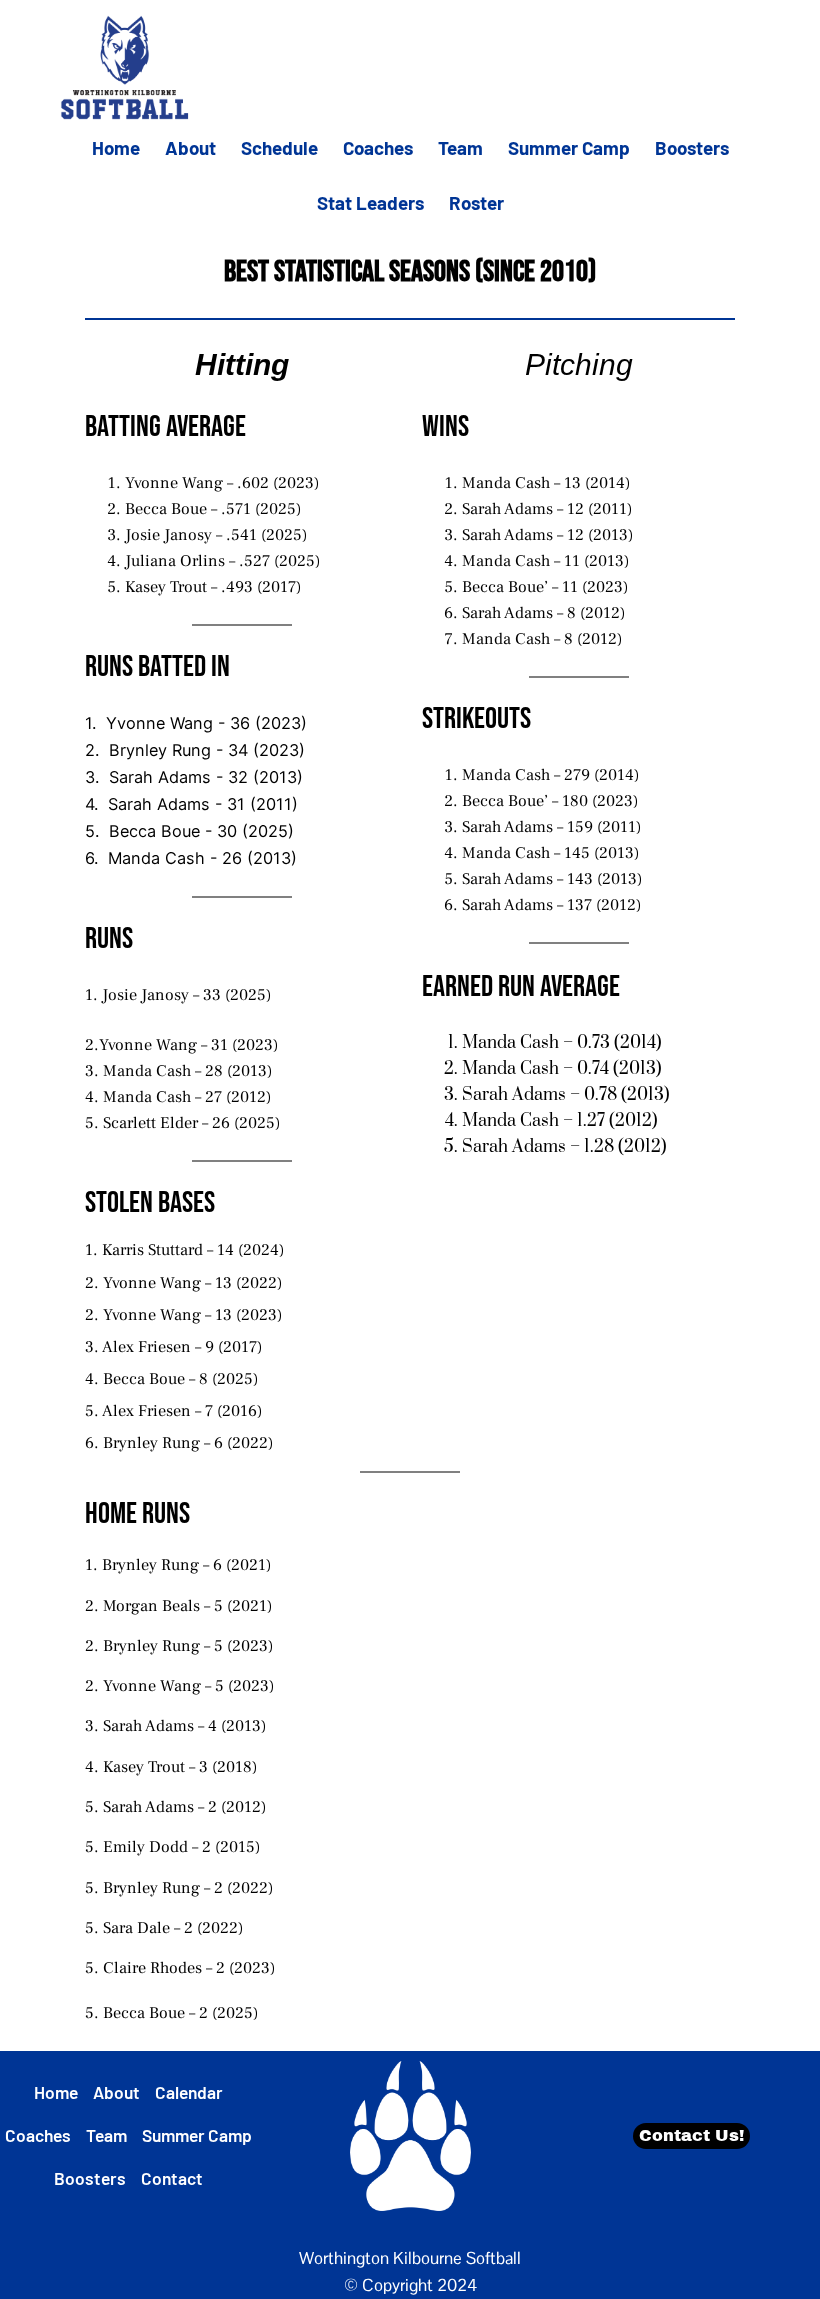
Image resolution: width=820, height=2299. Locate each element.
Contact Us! (691, 2135)
